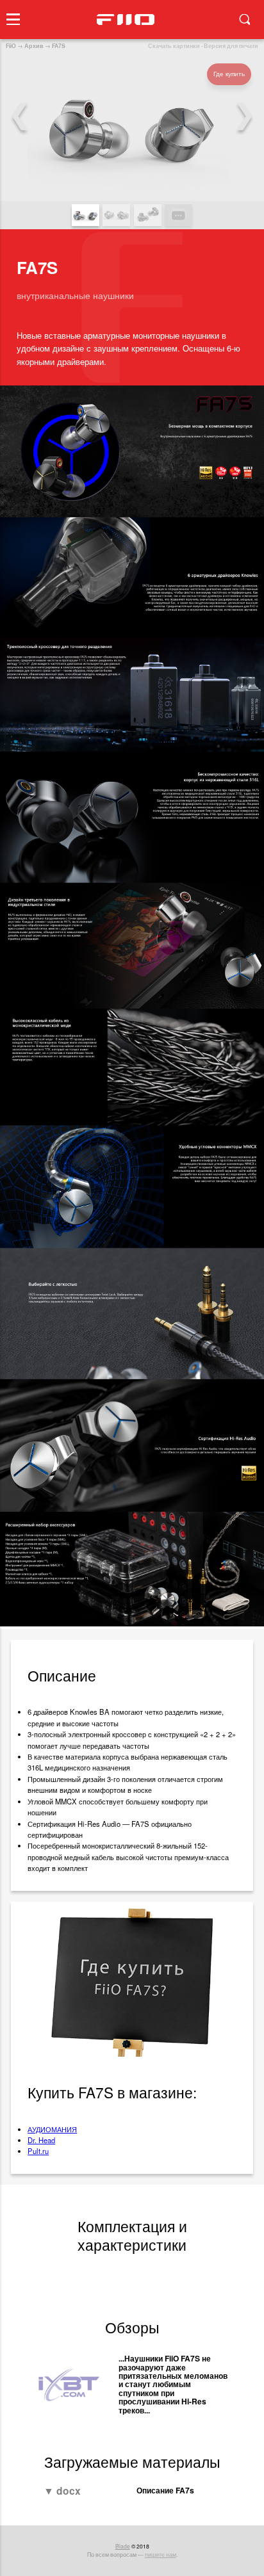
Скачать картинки (174, 46)
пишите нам (161, 2554)
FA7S (59, 46)
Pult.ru (38, 2151)
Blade (123, 2546)
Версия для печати (231, 46)
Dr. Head (41, 2140)
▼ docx (62, 2491)
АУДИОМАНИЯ (52, 2129)
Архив (34, 46)
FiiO (11, 46)
